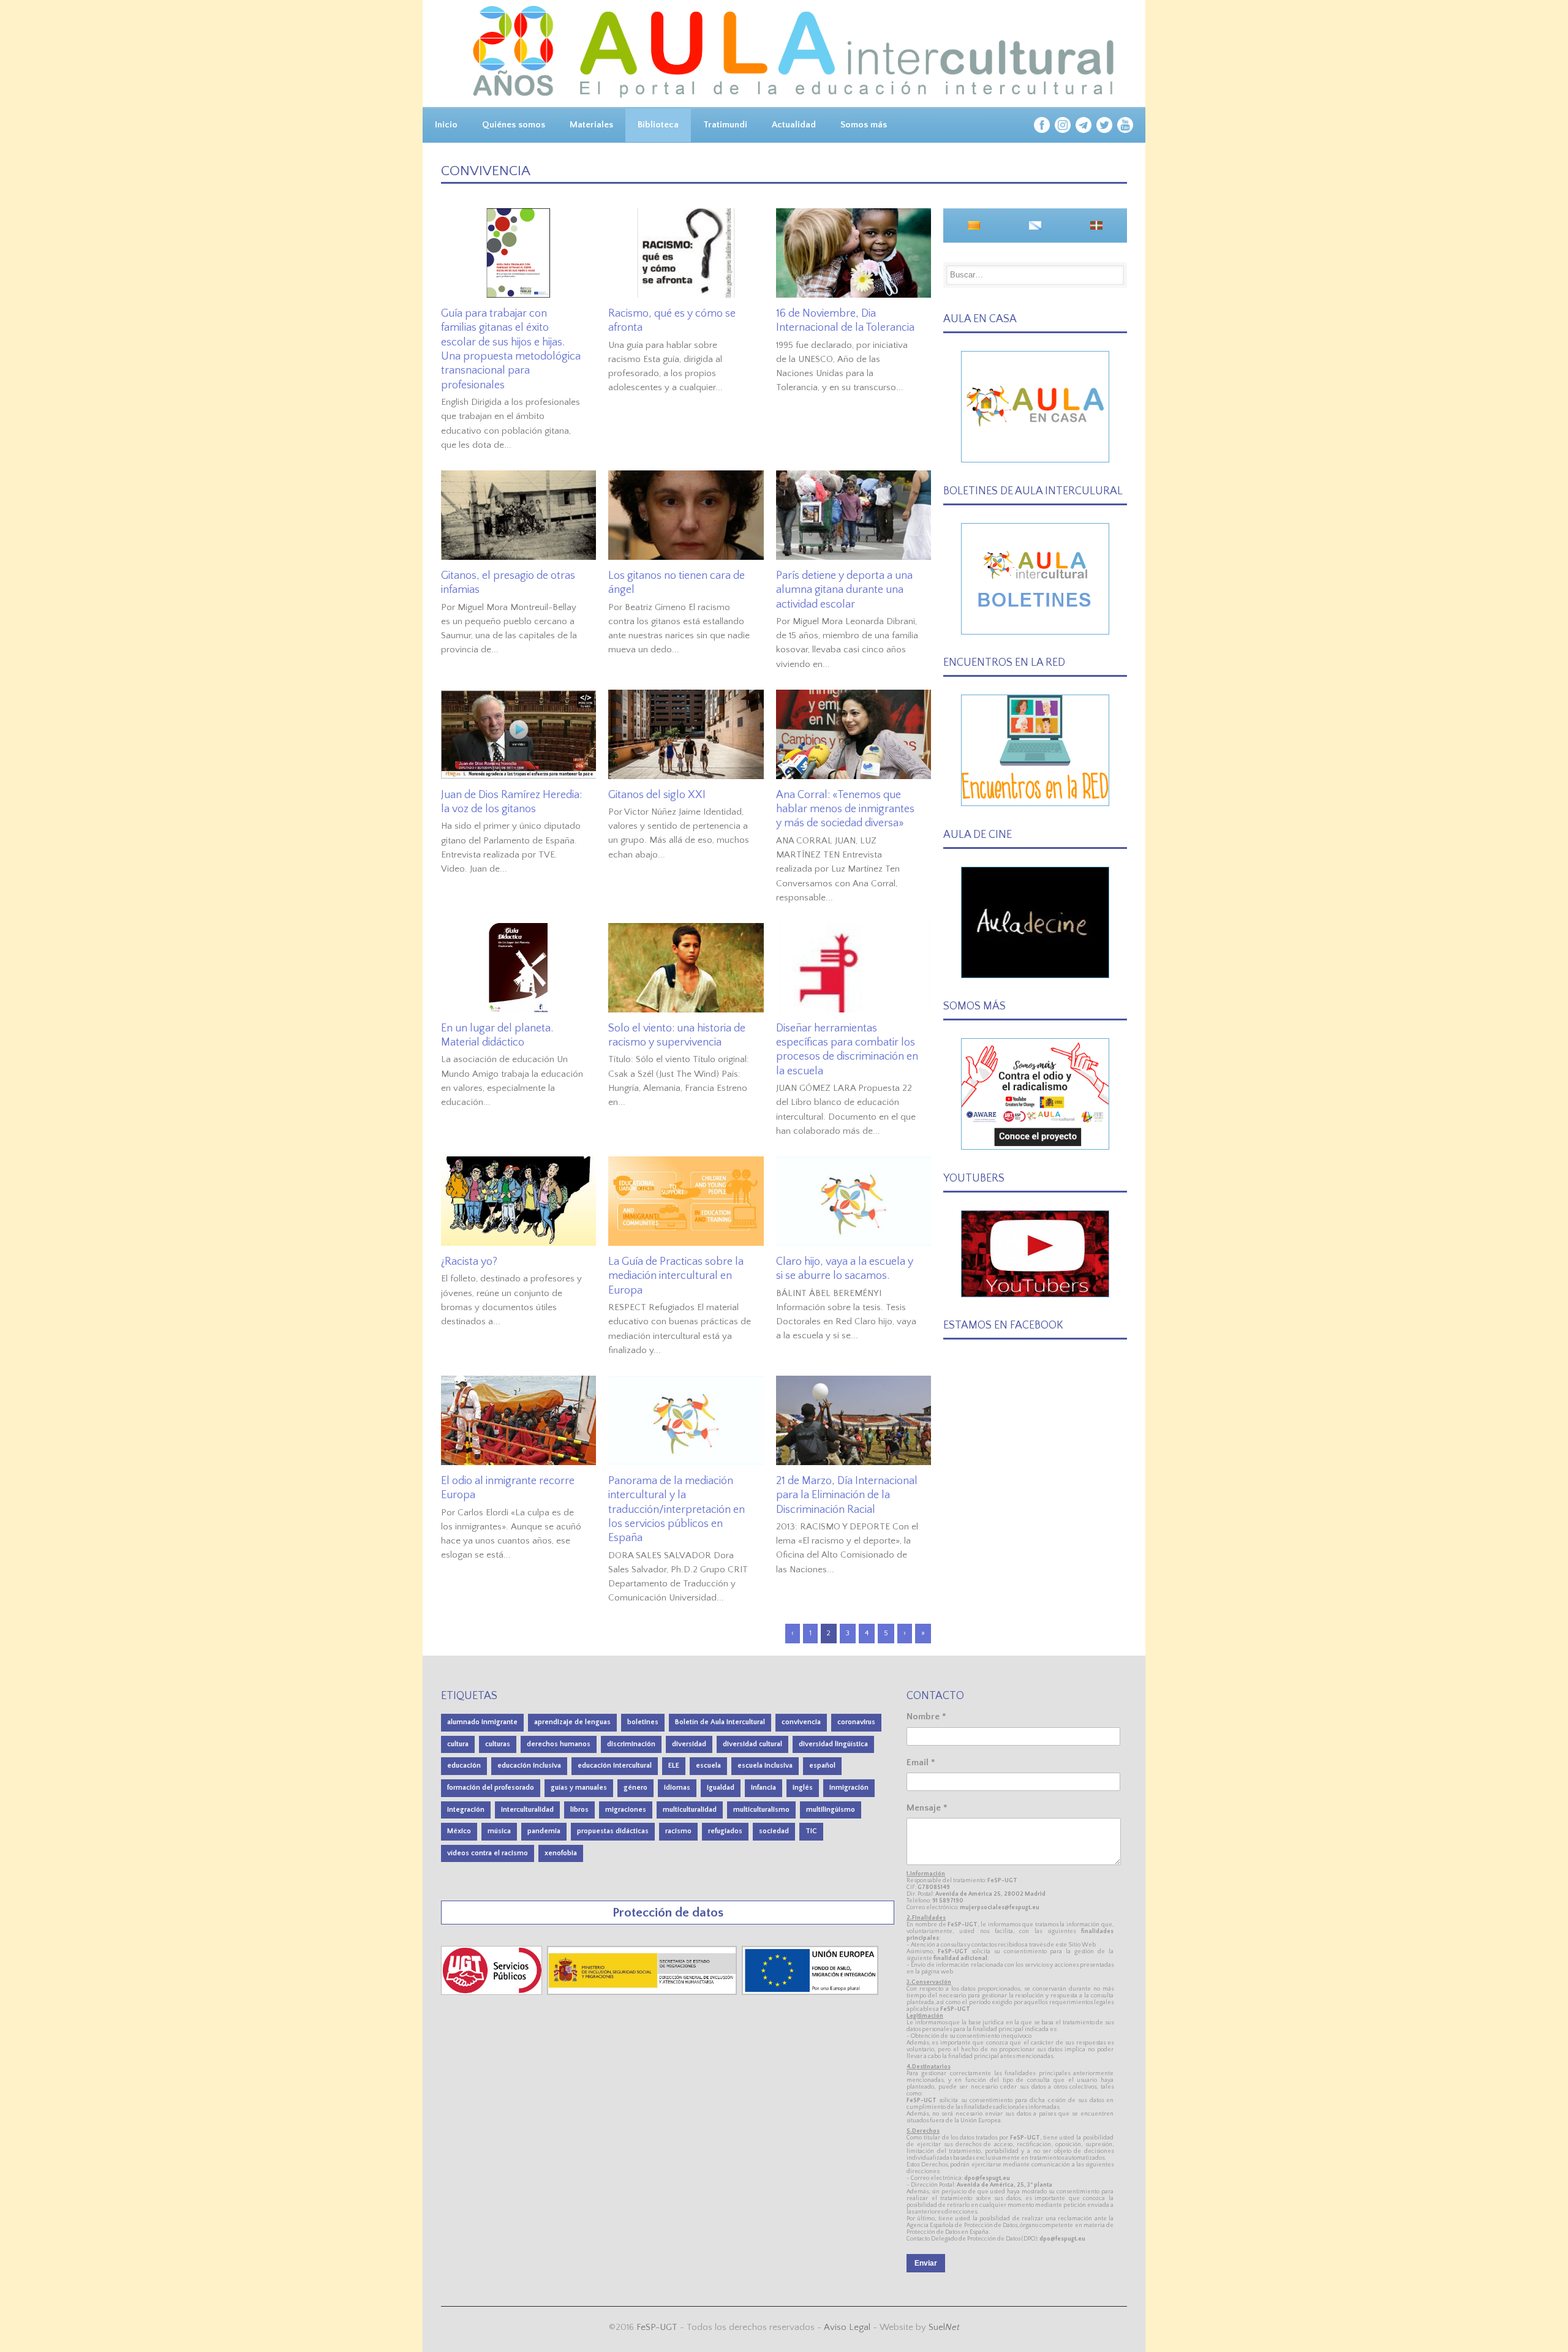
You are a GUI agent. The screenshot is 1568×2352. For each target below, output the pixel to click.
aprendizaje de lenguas (572, 1722)
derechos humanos (559, 1744)
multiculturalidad (690, 1810)
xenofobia (561, 1853)
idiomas (677, 1788)
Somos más (864, 125)
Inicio (446, 125)
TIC (811, 1831)
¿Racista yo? (469, 1262)
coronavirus (856, 1722)
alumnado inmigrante (482, 1722)
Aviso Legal (847, 2327)
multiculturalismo (761, 1810)
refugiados (725, 1831)
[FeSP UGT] (493, 1992)
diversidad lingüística (833, 1744)
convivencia (801, 1722)
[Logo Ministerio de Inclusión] (643, 1992)
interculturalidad (527, 1810)
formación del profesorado (491, 1788)
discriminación (631, 1744)
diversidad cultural (752, 1744)
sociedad (774, 1831)
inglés (803, 1788)
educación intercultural (615, 1766)
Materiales (591, 125)
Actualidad (794, 125)
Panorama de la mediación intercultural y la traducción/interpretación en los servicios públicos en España (677, 1510)
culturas (498, 1744)
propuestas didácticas (613, 1831)
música (499, 1831)
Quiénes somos (514, 125)
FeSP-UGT (657, 2327)
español (822, 1766)
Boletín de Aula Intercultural (720, 1722)
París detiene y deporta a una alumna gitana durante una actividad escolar (844, 590)
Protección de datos (668, 1913)
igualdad (721, 1788)
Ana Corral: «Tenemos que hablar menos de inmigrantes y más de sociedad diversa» (845, 809)
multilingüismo (831, 1810)
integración (466, 1810)
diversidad (689, 1744)
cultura (458, 1744)
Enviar (926, 2263)
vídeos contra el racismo (488, 1853)
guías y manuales (579, 1788)
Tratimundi (725, 125)
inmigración (849, 1788)
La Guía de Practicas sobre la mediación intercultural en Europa (676, 1276)
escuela (708, 1766)
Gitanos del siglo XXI (657, 795)
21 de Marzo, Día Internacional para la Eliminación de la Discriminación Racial (847, 1495)
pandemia (544, 1831)
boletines (643, 1722)
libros (579, 1810)
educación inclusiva (529, 1766)
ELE (674, 1766)
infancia (763, 1788)
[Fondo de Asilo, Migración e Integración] (810, 1992)
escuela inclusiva (765, 1766)
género (635, 1788)
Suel (944, 2327)
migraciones (626, 1810)
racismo (678, 1831)
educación (464, 1766)
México (459, 1831)
